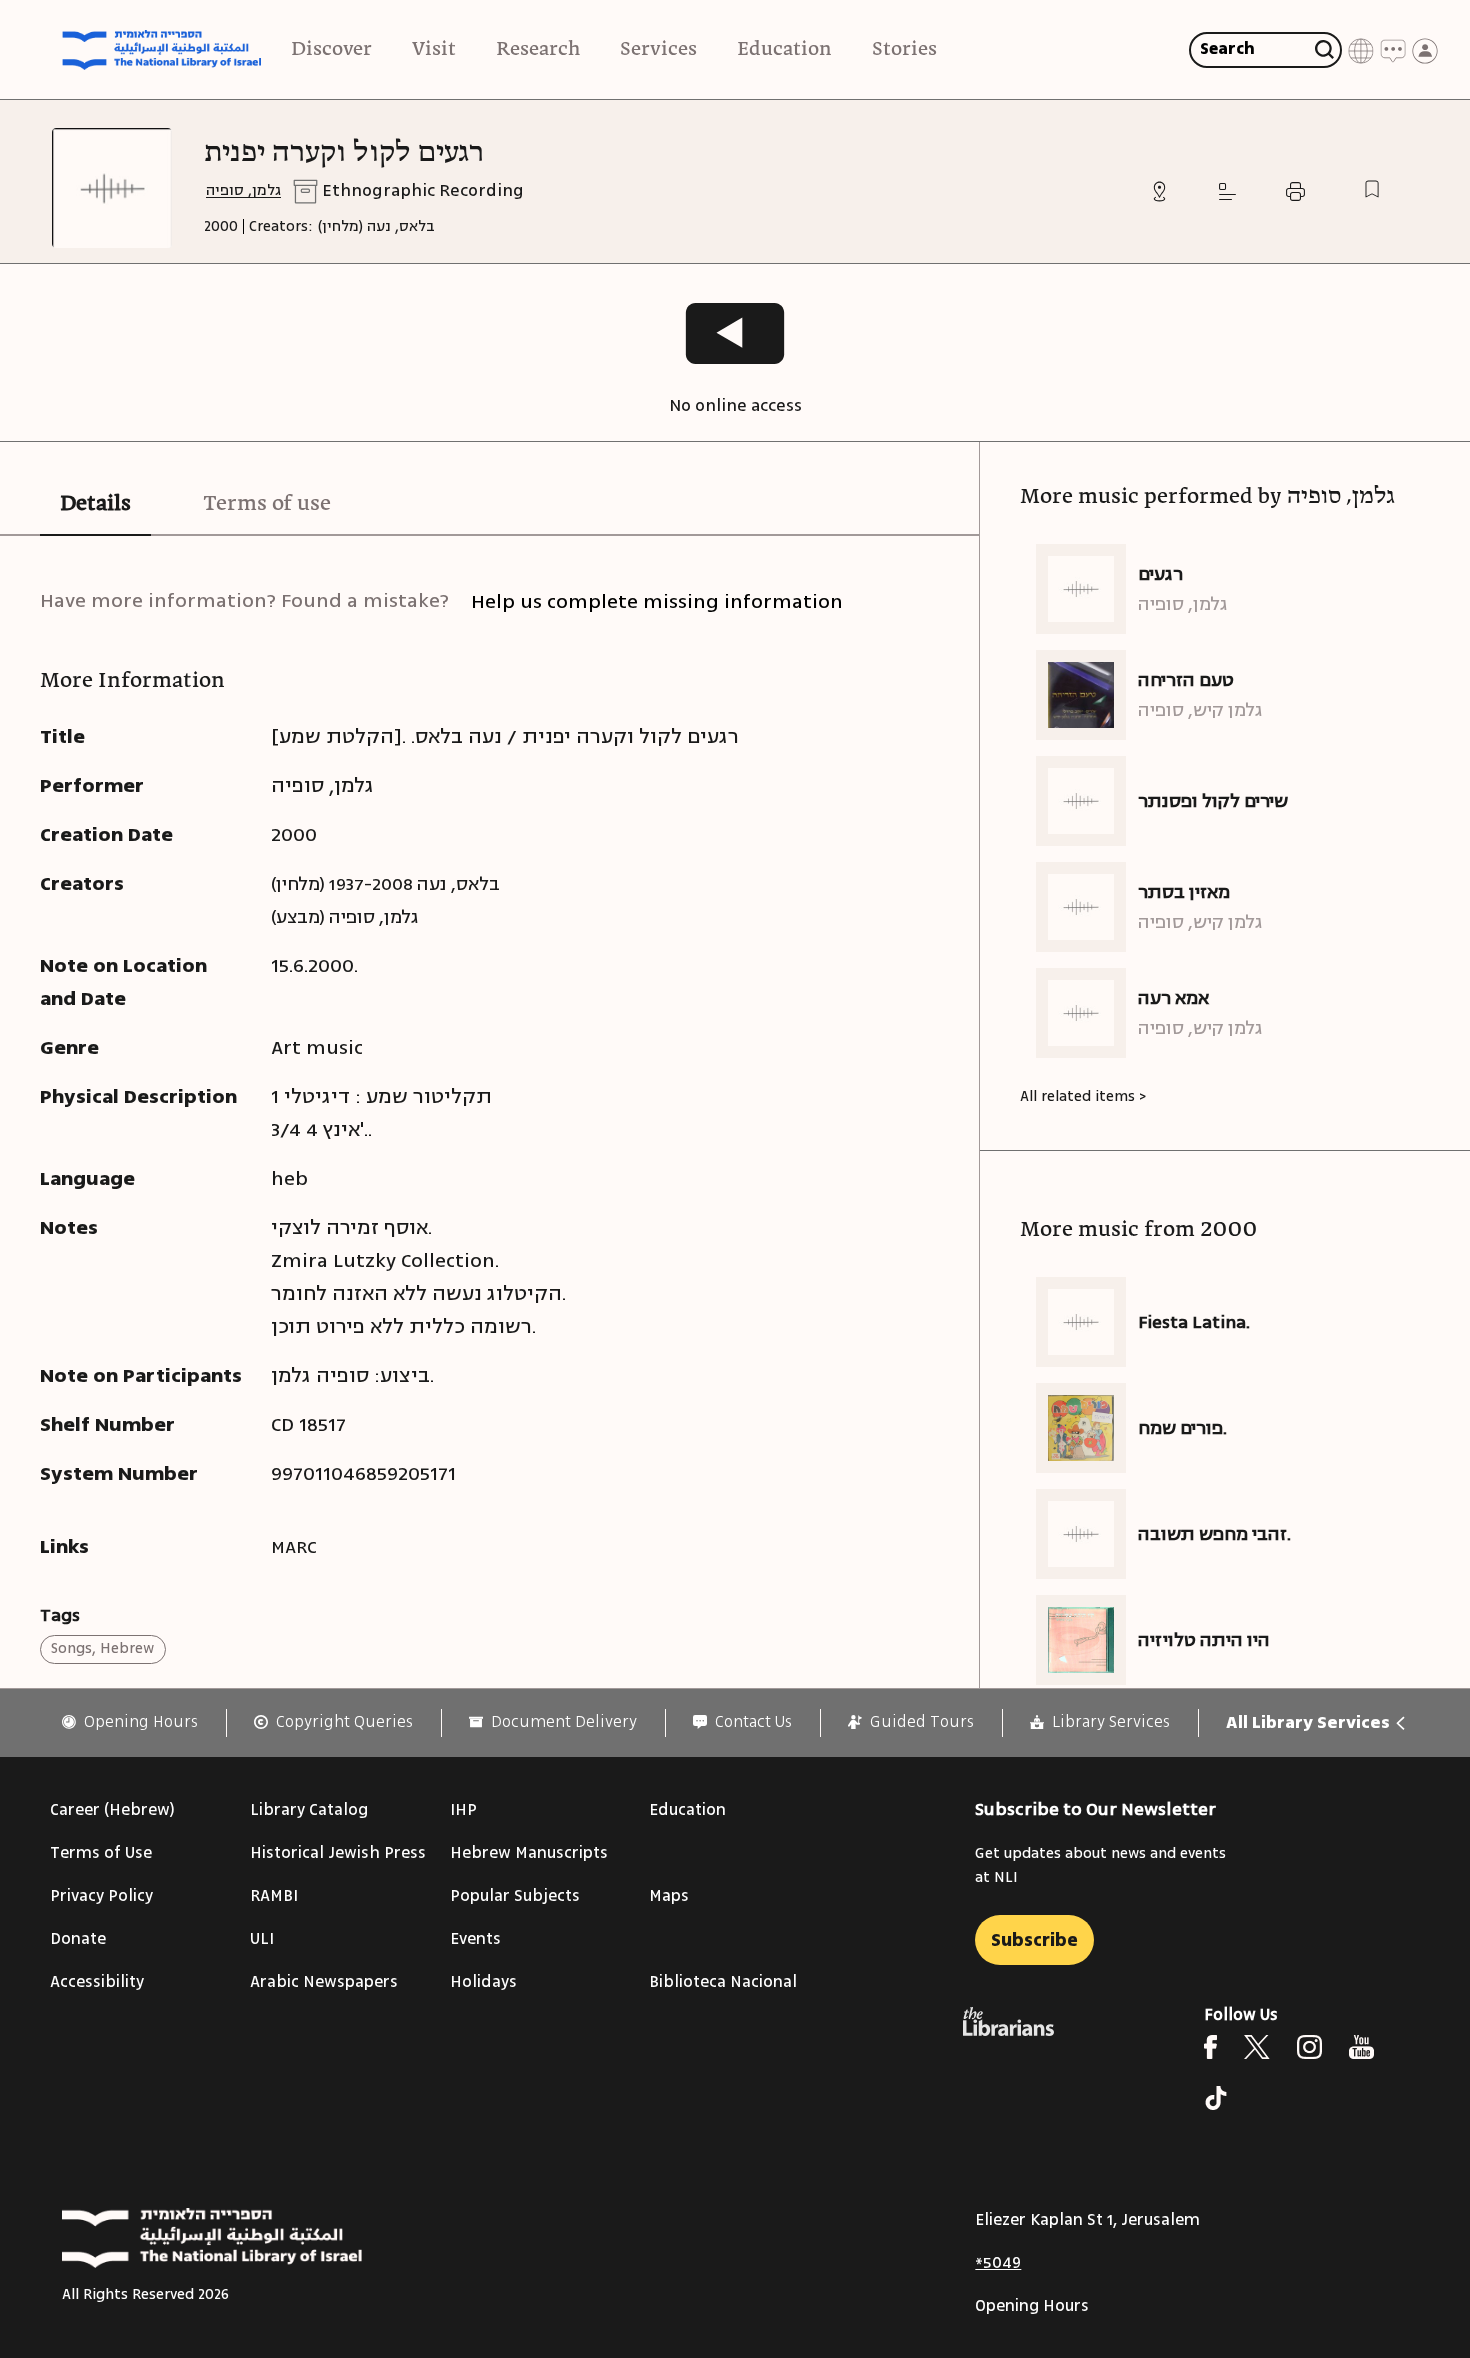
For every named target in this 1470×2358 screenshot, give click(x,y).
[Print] (1295, 191)
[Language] (1361, 49)
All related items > (1083, 1096)
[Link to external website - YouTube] (1361, 2047)
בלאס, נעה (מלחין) (376, 226)
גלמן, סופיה (243, 190)
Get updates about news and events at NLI (1100, 1865)
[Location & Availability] (1159, 191)
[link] (130, 1722)
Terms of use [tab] (267, 504)
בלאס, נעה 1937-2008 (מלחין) (385, 884)
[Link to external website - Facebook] (1210, 2047)
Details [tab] (95, 504)
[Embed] (1227, 191)
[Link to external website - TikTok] (1216, 2098)
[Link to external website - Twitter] (1257, 2047)
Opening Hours (1032, 2306)
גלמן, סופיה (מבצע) (345, 917)
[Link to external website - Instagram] (1309, 2047)
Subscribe (1034, 1940)
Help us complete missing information (657, 601)
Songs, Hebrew (102, 1648)
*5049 (998, 2263)
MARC (294, 1547)
